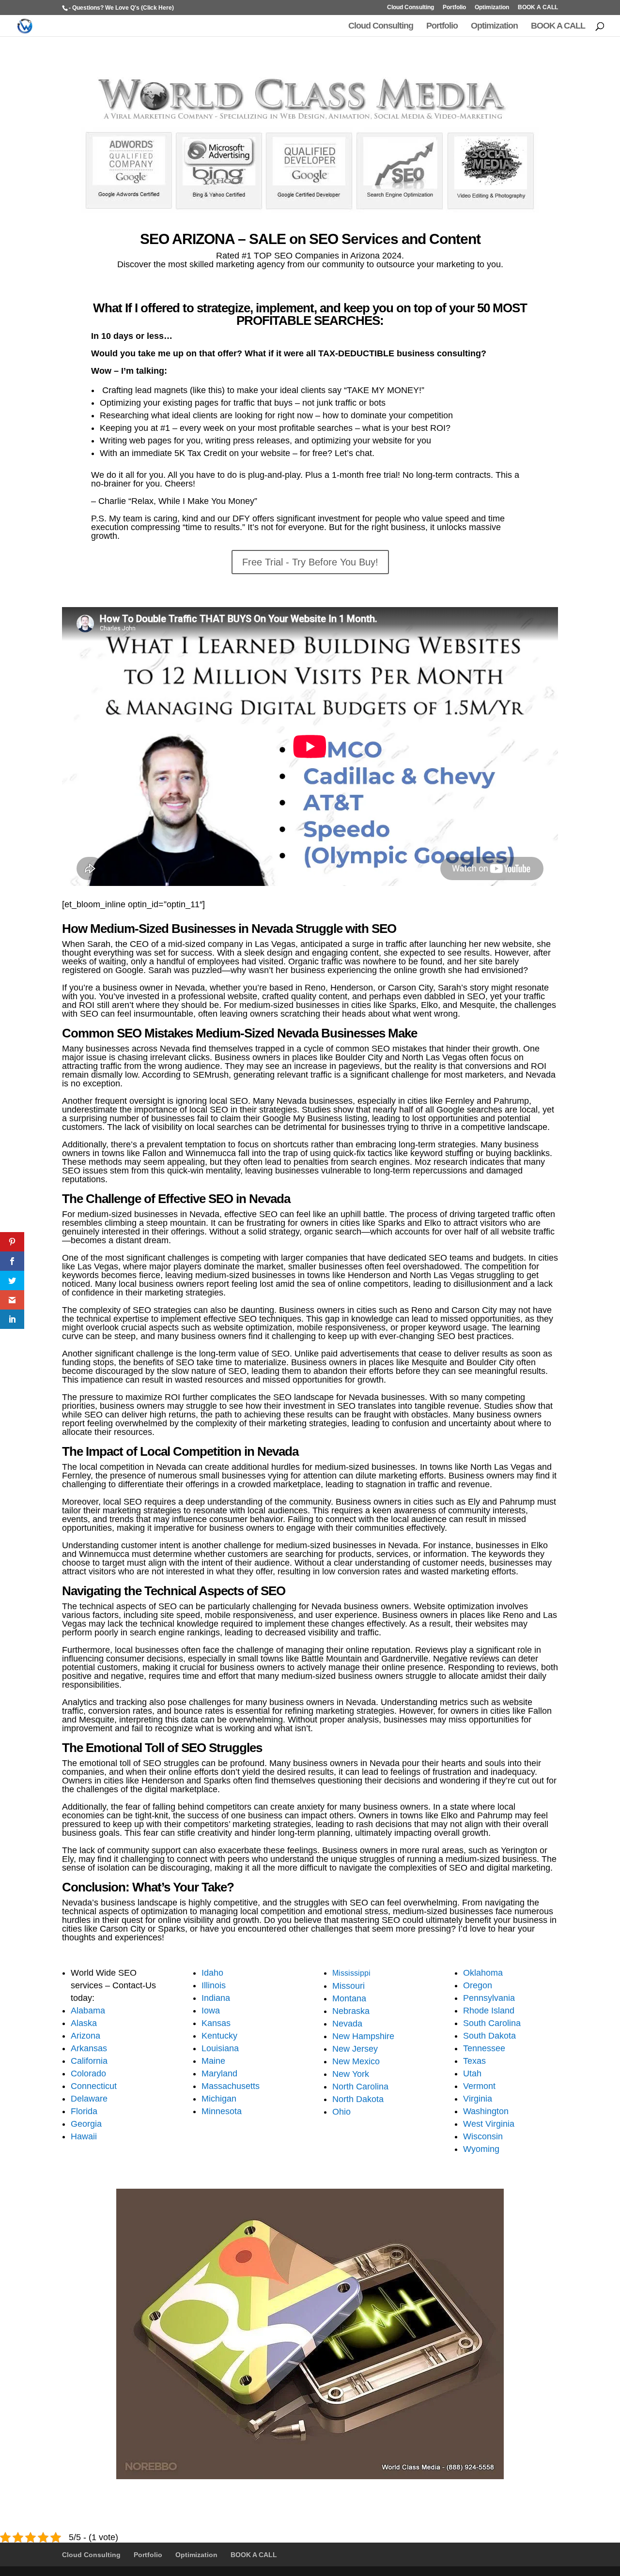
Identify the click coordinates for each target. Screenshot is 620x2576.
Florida (84, 2111)
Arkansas (89, 2048)
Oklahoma (483, 1973)
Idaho (212, 1973)
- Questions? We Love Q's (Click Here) (121, 8)
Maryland (219, 2073)
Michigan (219, 2099)
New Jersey (355, 2049)
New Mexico (356, 2061)
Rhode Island (489, 2011)
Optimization (492, 8)
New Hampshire (363, 2036)
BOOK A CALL (538, 8)
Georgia (86, 2124)
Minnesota (222, 2111)
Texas (474, 2061)
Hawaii (84, 2136)
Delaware (89, 2099)
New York (351, 2074)
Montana (349, 1998)
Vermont (479, 2086)
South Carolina (492, 2023)
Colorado (88, 2073)
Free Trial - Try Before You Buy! (310, 562)
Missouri (349, 1986)
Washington (486, 2111)
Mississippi (351, 1973)
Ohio (341, 2112)
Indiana (216, 1998)
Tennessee (484, 2048)
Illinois (214, 1985)
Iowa (211, 2011)
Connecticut (94, 2086)
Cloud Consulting (411, 8)
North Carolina (360, 2087)
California (89, 2061)
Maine (213, 2061)
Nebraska (351, 2011)
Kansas (216, 2023)
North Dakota (358, 2099)
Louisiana (220, 2048)
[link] (12, 1242)
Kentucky (219, 2036)
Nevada (347, 2024)
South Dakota (489, 2036)
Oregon (478, 1985)
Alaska (84, 2023)
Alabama (88, 2011)
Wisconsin (483, 2136)
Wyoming (481, 2149)
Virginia (478, 2099)
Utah (472, 2073)
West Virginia (489, 2124)
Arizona (85, 2036)
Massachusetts (231, 2086)
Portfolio (454, 8)
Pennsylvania (489, 1998)
